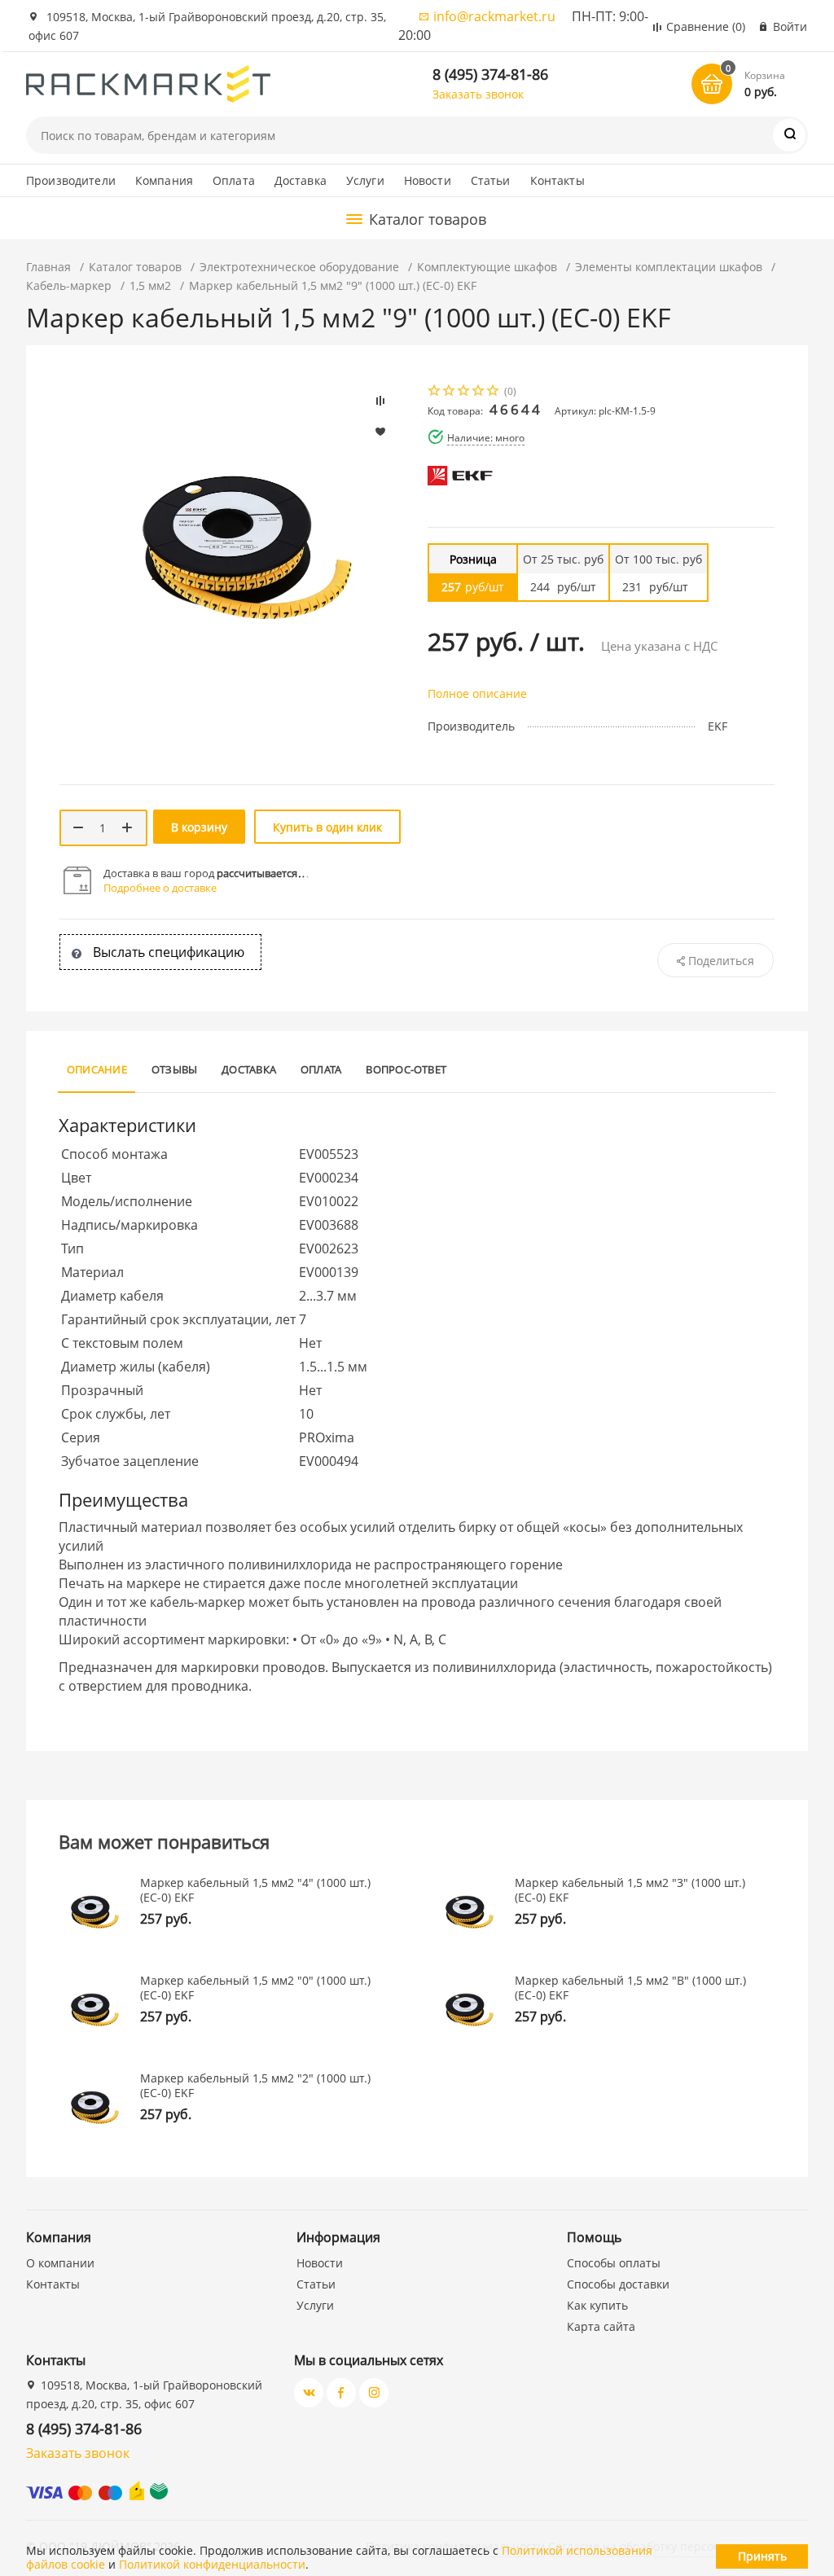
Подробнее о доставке (160, 888)
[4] (479, 392)
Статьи (491, 180)
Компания (164, 180)
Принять (762, 2556)
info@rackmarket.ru (494, 16)
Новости (428, 180)
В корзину (199, 827)
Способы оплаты (614, 2263)
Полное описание (477, 693)
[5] (494, 392)
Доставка (301, 180)
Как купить (597, 2305)
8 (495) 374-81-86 (490, 74)
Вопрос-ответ (406, 1069)
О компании (60, 2263)
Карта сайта (601, 2326)
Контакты (557, 180)
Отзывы (174, 1069)
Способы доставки (618, 2284)
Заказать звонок (478, 94)
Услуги (365, 180)
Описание (97, 1069)
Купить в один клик (327, 827)
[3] (464, 392)
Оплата (234, 180)
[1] (435, 392)
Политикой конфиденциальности (212, 2564)
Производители (71, 180)
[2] (450, 392)
